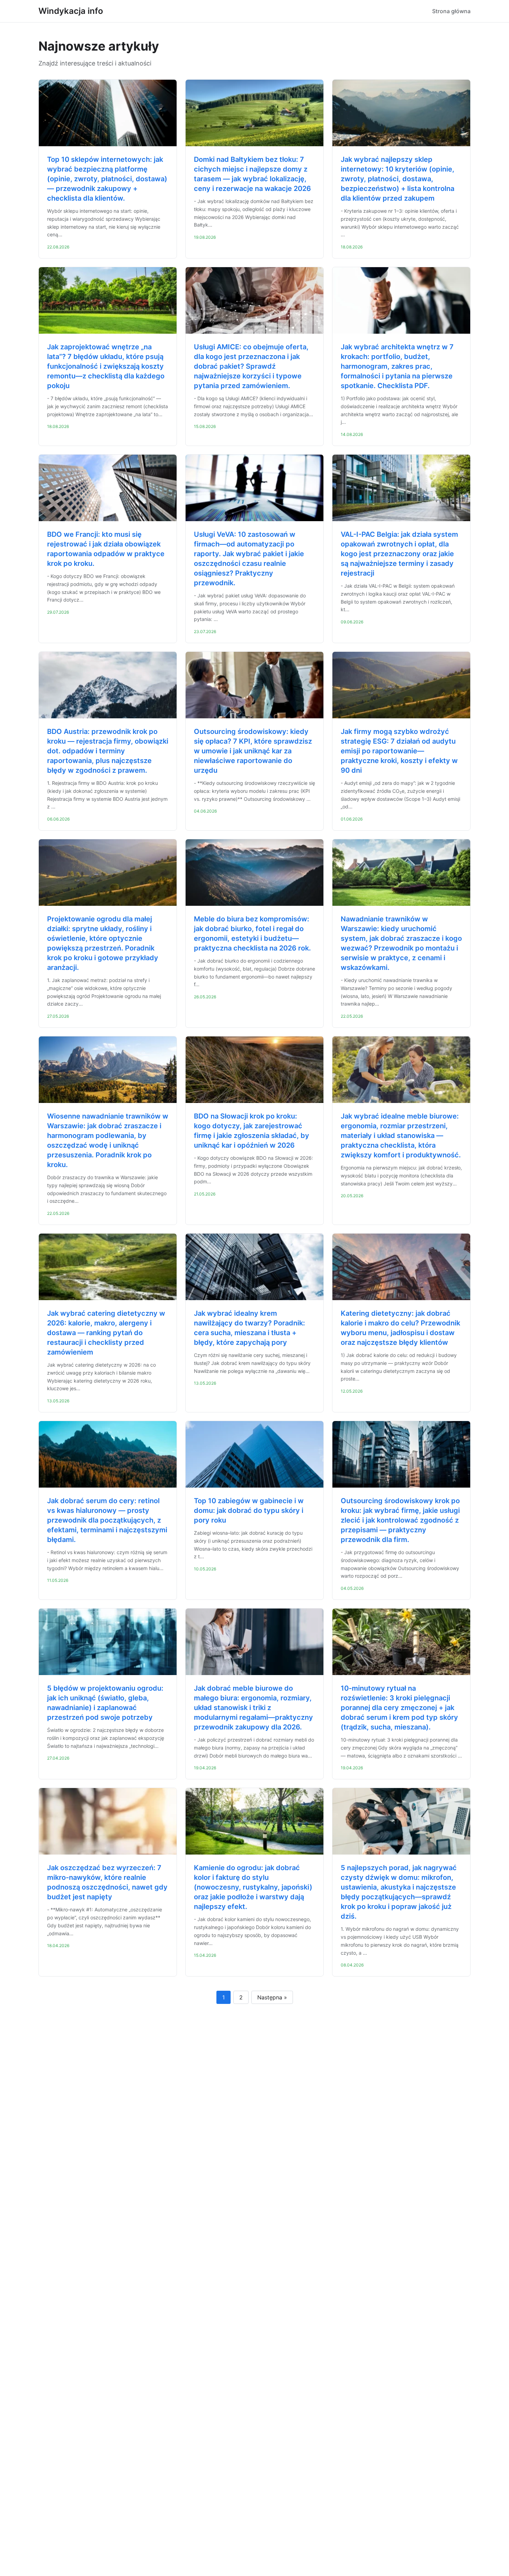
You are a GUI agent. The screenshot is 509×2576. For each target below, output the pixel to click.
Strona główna (451, 11)
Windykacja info (71, 11)
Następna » (272, 1997)
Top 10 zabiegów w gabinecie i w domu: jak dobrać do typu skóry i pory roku (249, 1510)
